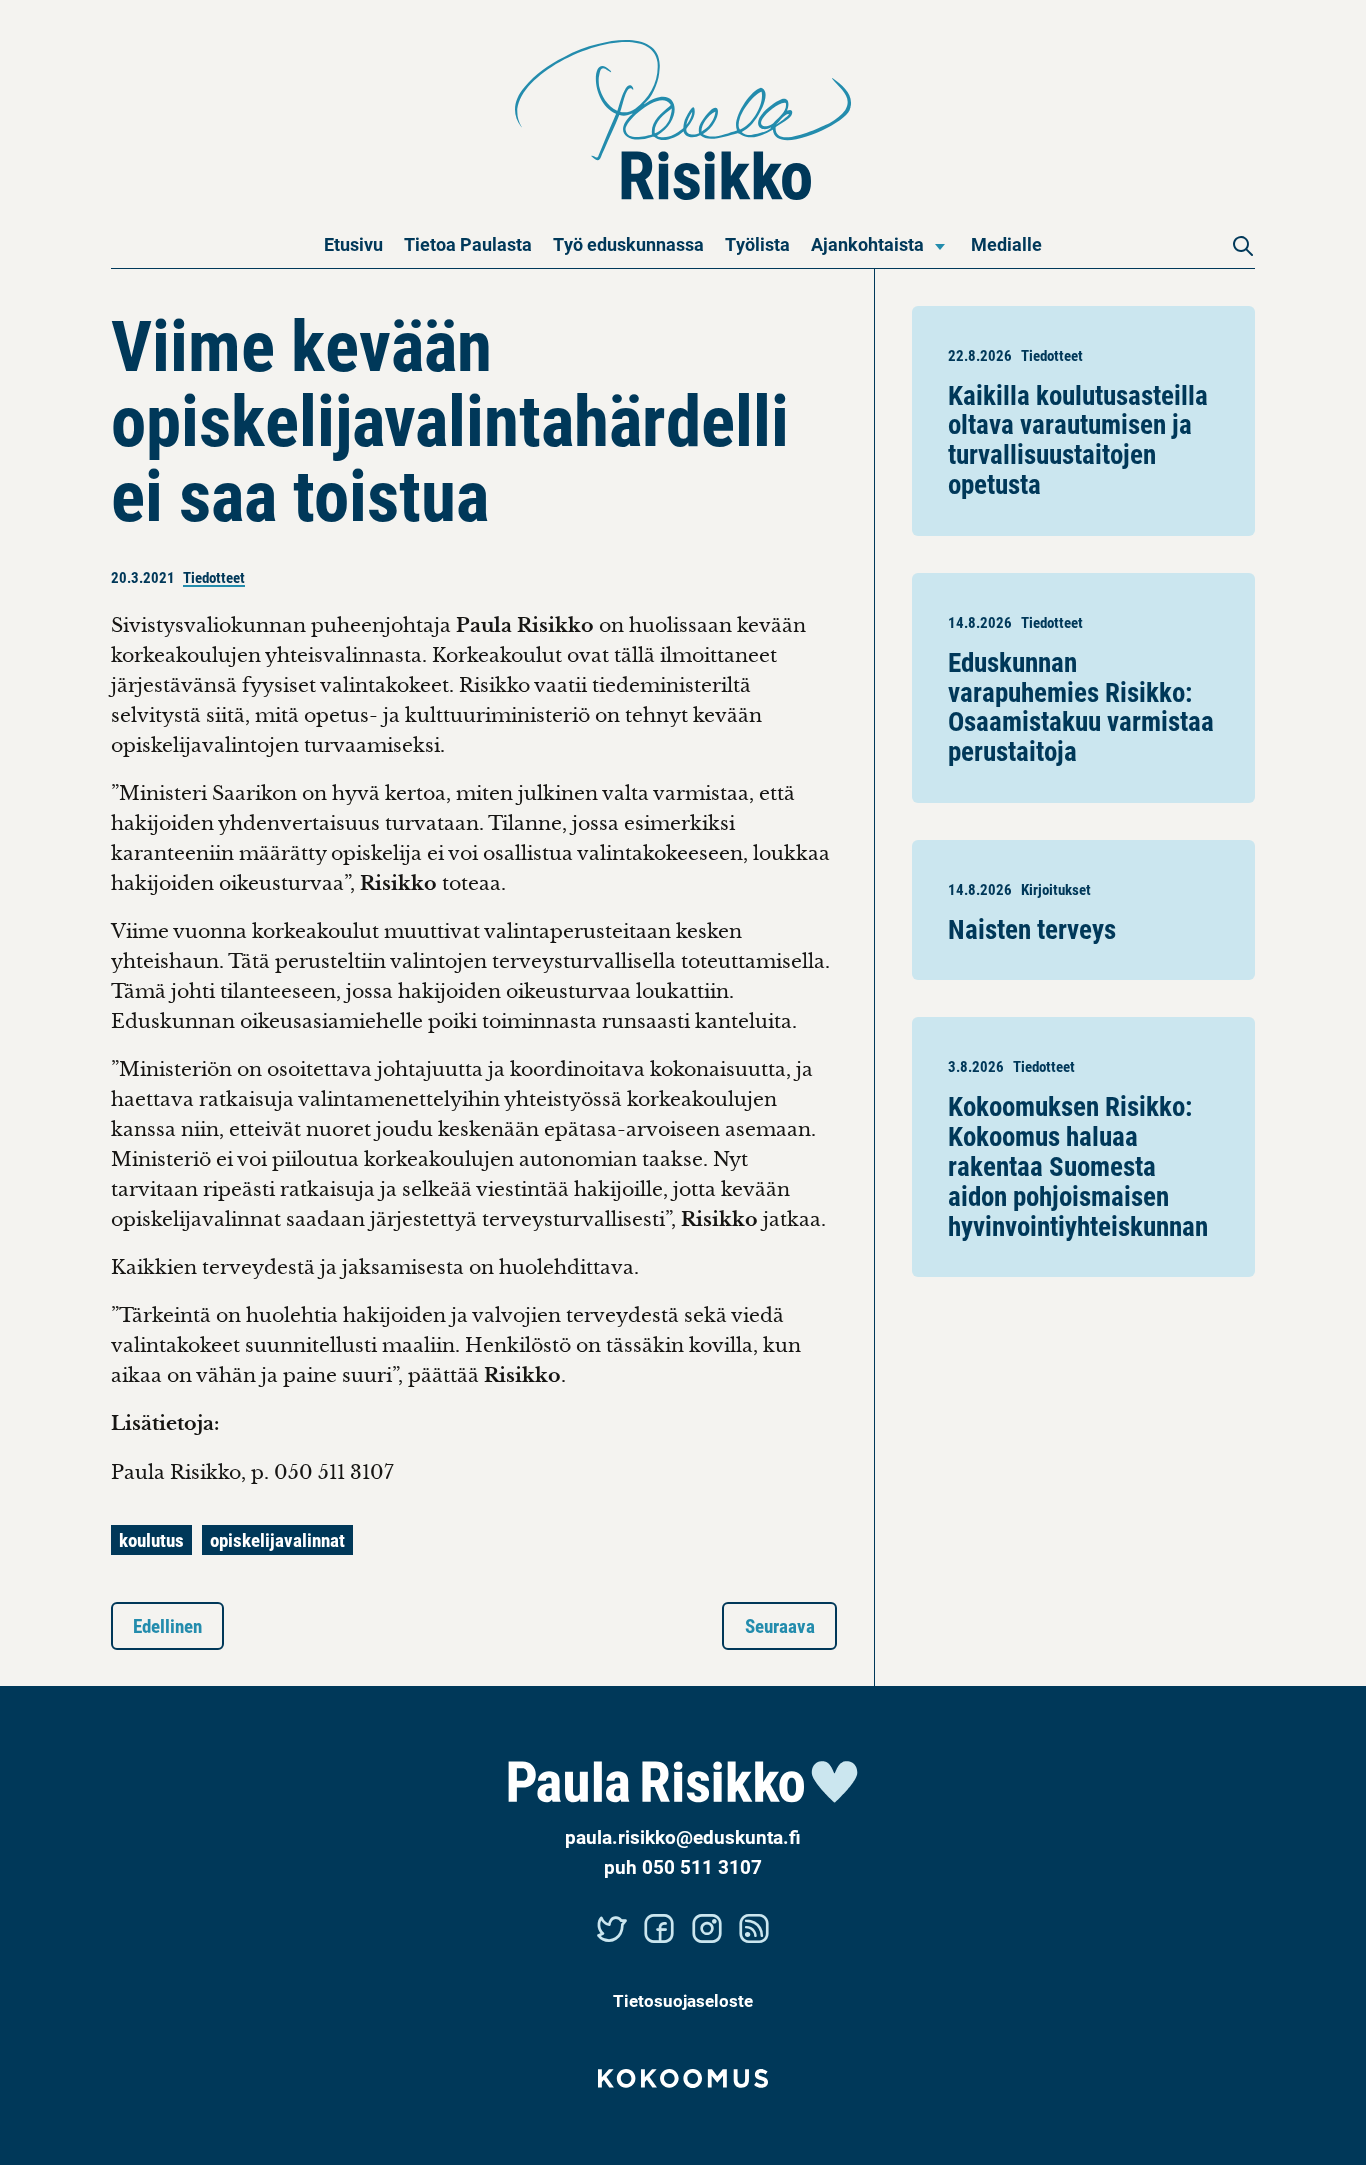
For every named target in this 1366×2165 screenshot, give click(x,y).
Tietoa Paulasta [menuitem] (468, 244)
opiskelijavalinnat (277, 1539)
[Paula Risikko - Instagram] (707, 1928)
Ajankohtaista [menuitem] (867, 244)
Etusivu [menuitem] (353, 244)
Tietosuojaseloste (683, 2000)
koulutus (151, 1539)
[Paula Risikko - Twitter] (612, 1928)
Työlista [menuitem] (757, 244)
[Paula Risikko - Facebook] (659, 1928)
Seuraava (780, 1625)
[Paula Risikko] (683, 120)
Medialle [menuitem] (1006, 244)
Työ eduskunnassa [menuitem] (628, 244)
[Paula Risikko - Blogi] (755, 1928)
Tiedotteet (214, 577)
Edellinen (167, 1625)
